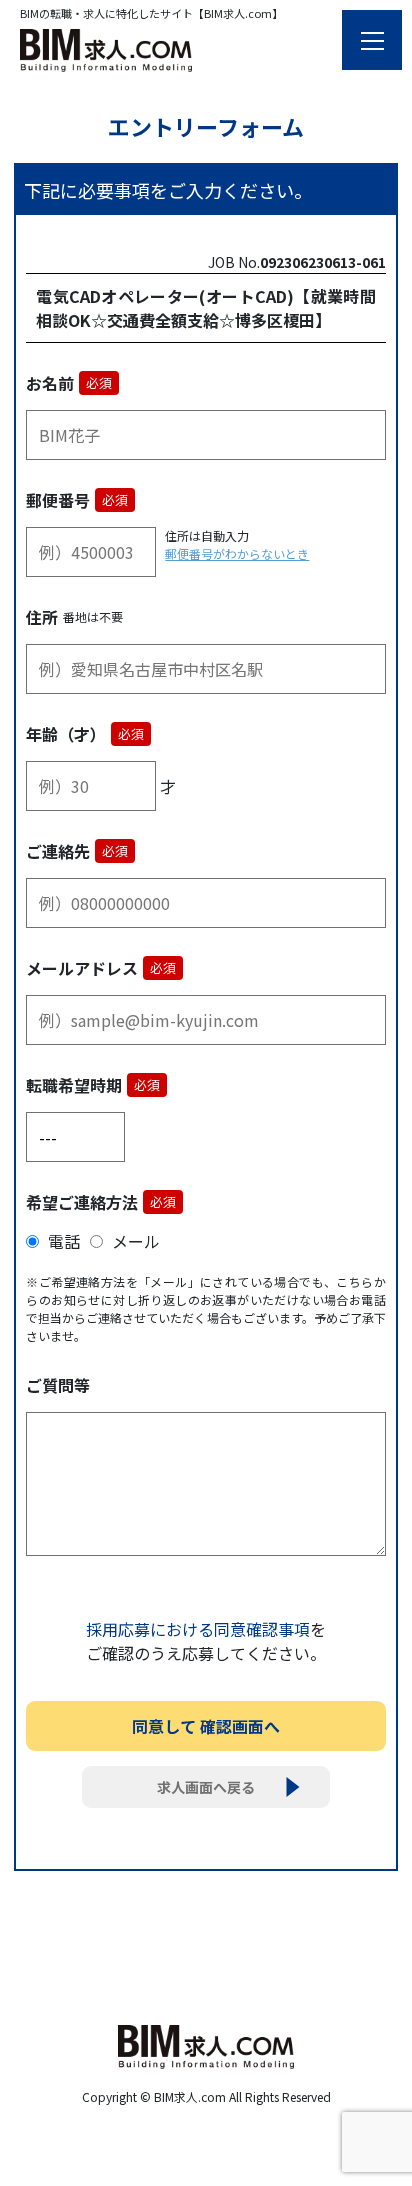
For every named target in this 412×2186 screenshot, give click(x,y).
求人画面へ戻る (206, 1787)
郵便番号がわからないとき (237, 553)
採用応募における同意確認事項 (198, 1629)
